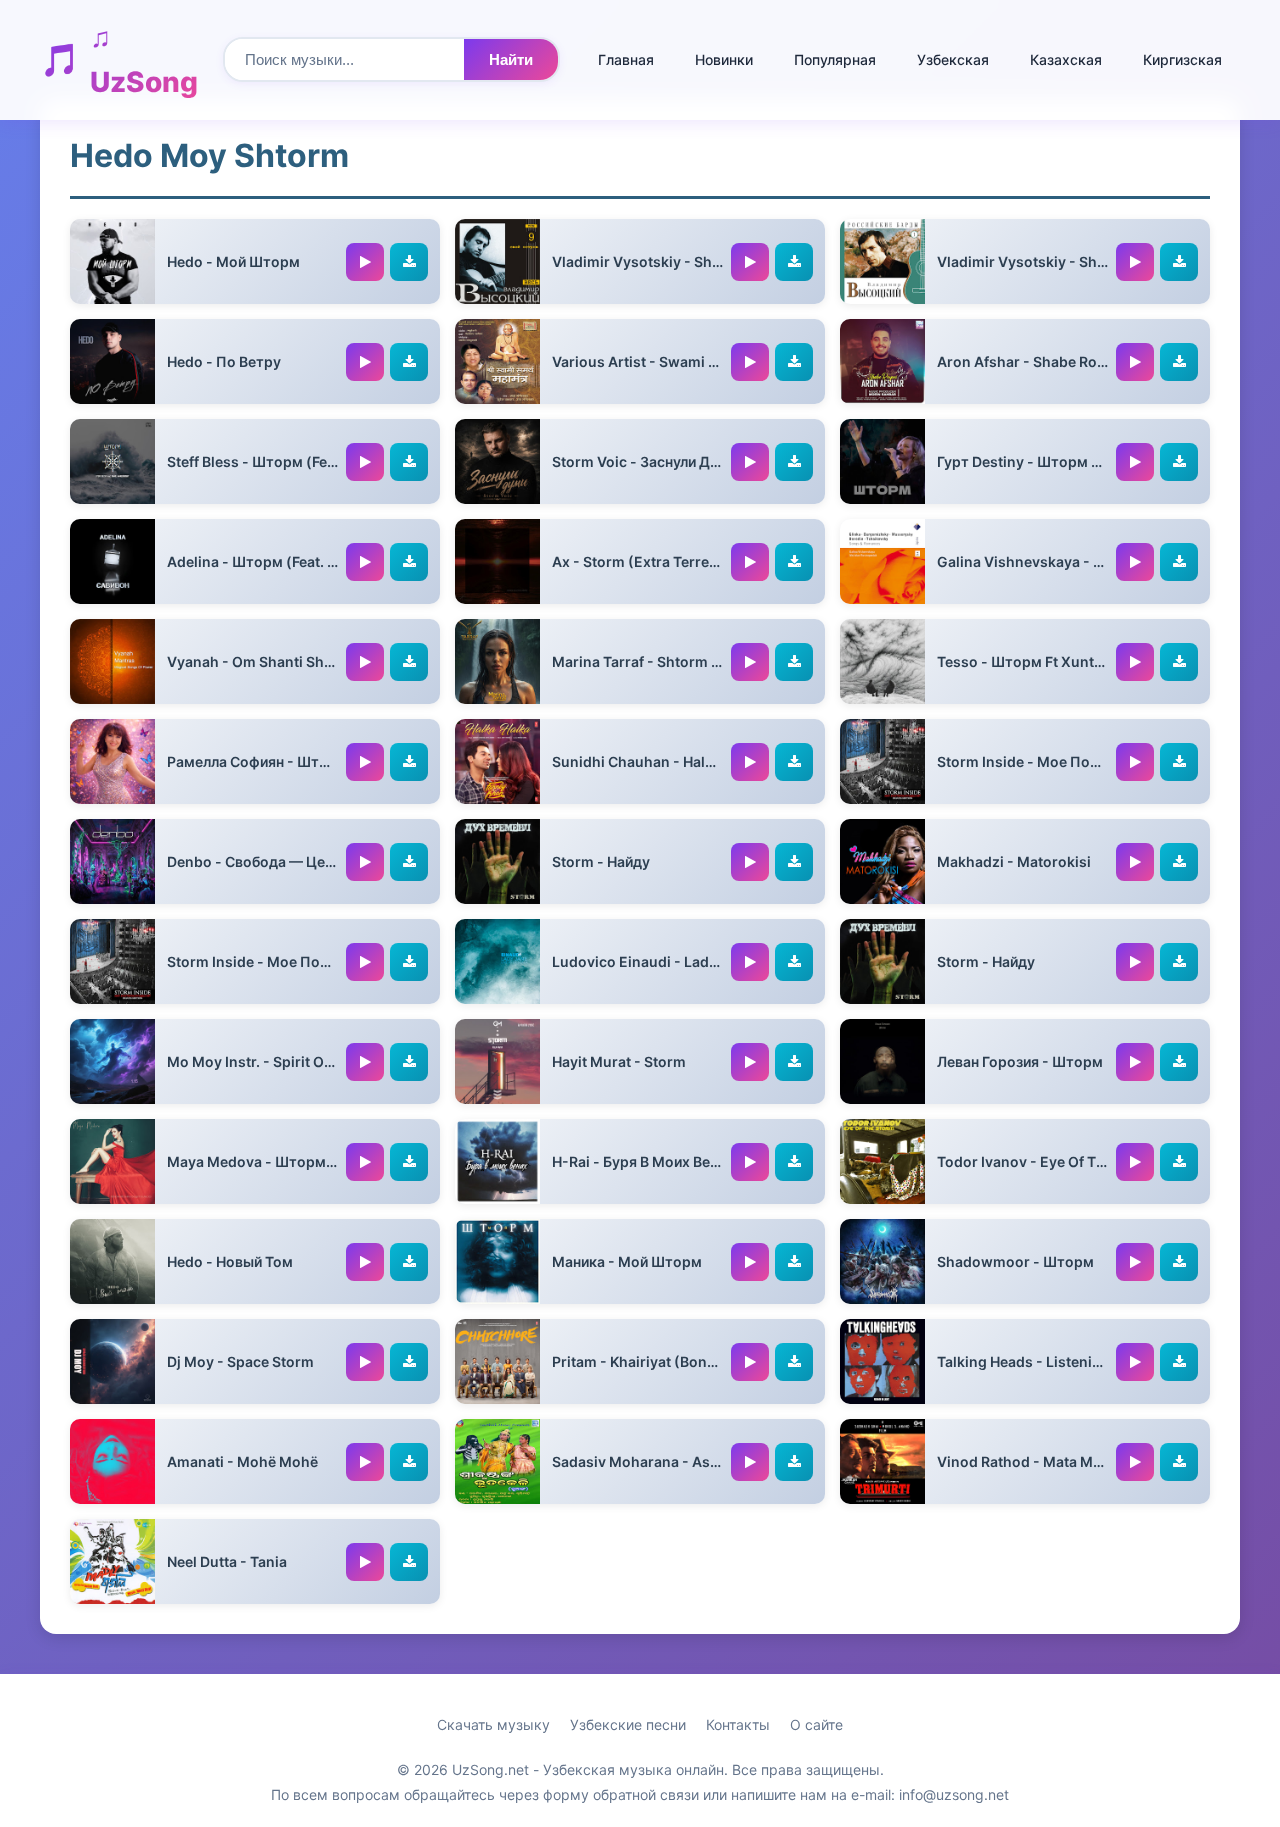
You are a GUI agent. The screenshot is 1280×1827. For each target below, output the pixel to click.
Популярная (835, 59)
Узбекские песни (628, 1724)
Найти (511, 59)
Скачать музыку (493, 1724)
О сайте (816, 1724)
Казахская (1066, 59)
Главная (626, 59)
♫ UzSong (144, 59)
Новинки (724, 59)
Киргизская (1182, 59)
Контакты (738, 1724)
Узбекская (953, 59)
